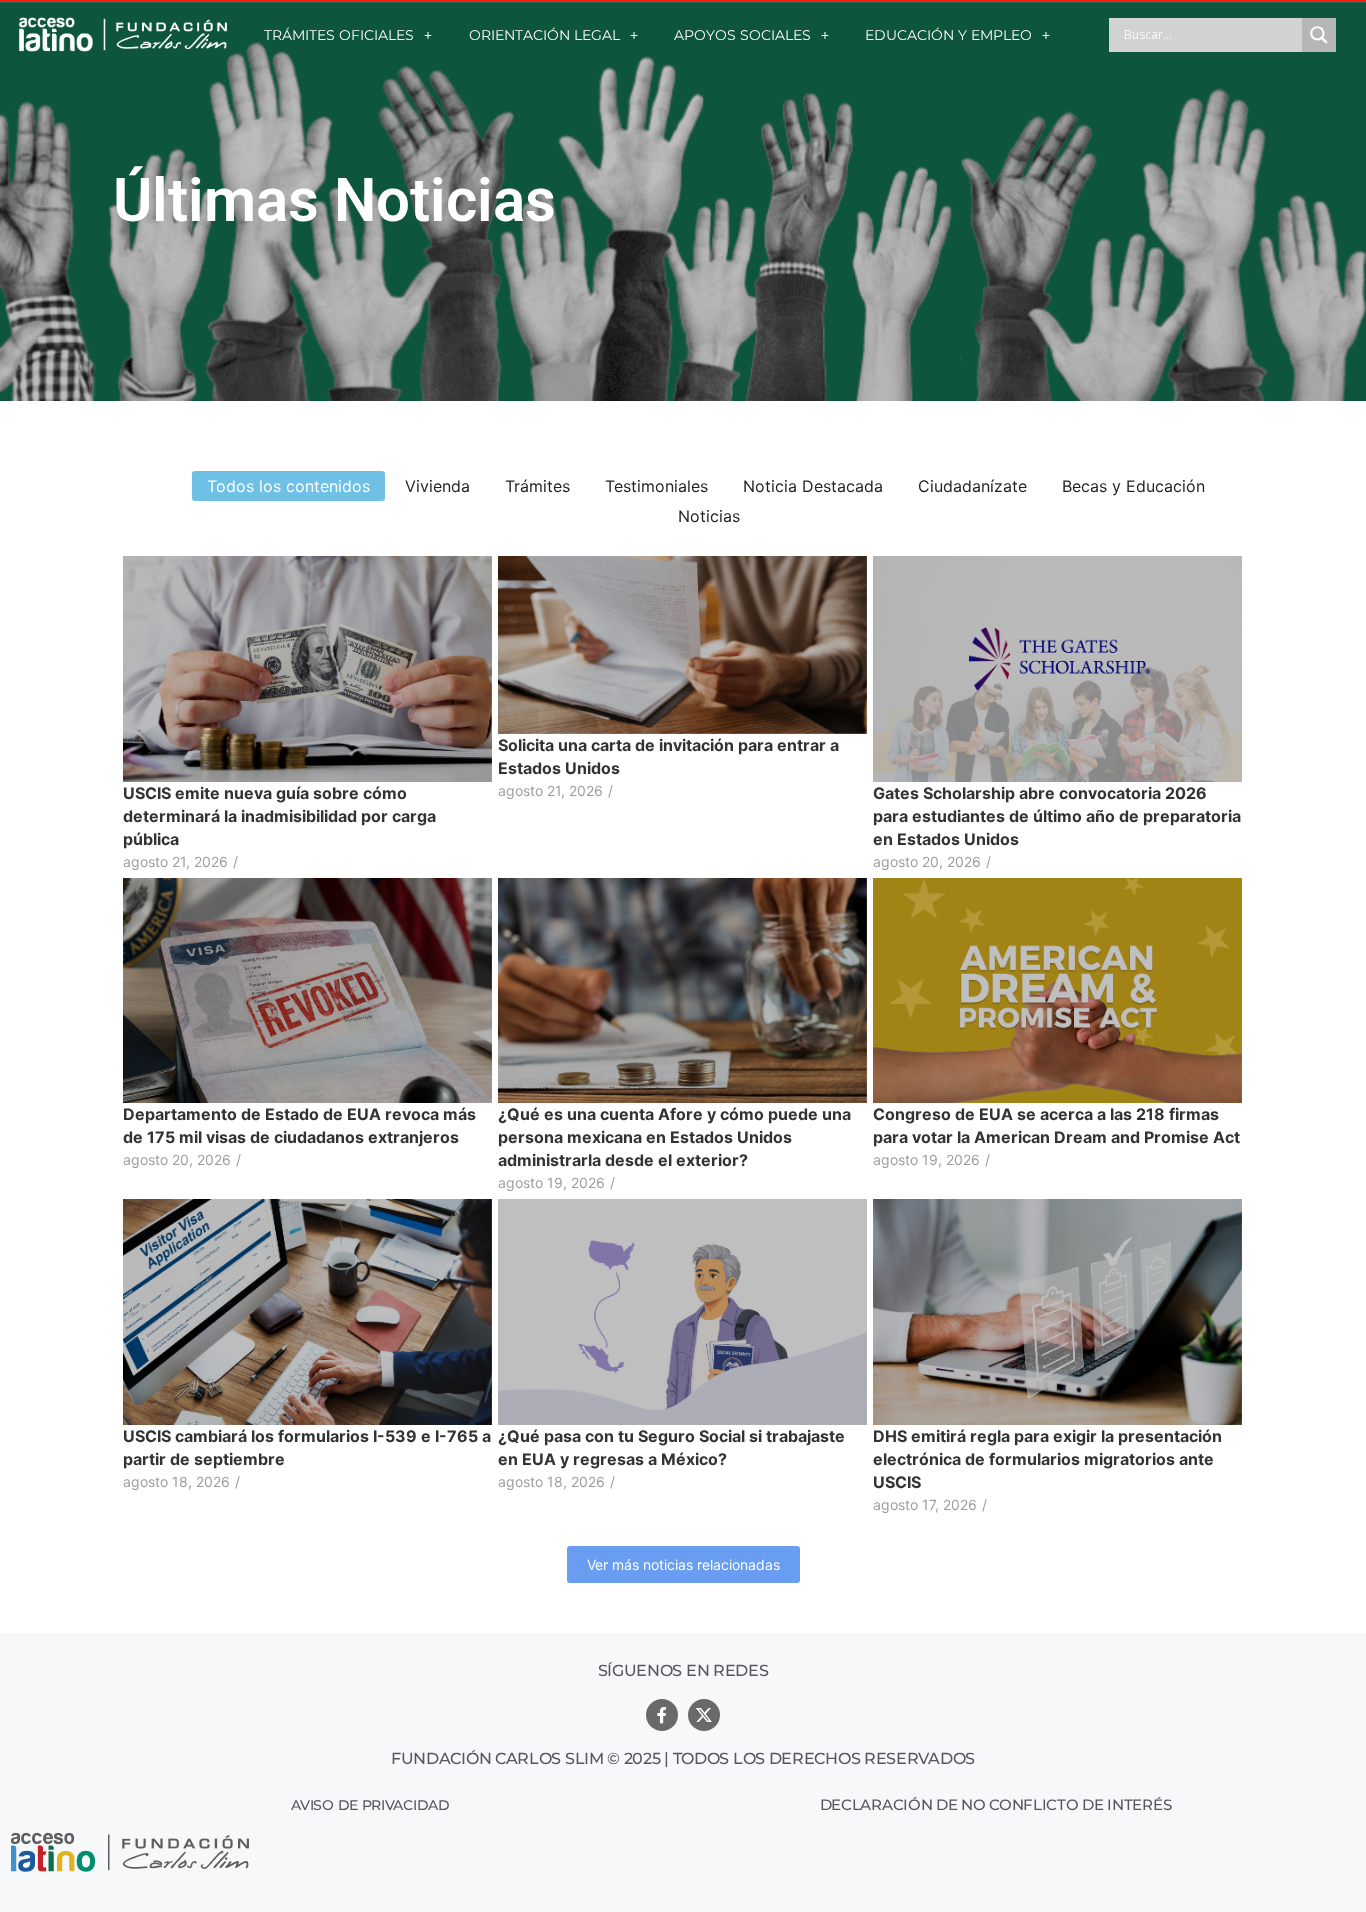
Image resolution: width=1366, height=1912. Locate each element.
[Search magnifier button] (1319, 35)
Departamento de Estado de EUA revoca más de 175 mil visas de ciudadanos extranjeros (299, 1125)
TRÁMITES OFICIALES (339, 35)
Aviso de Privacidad (370, 1805)
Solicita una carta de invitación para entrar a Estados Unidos (668, 756)
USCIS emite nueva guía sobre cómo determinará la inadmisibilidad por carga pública (279, 816)
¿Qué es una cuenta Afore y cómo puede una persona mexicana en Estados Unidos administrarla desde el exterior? (674, 1137)
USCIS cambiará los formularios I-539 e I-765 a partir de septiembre (307, 1447)
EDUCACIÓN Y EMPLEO (948, 35)
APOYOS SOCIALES (742, 35)
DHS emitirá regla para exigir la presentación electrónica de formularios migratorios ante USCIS (1047, 1459)
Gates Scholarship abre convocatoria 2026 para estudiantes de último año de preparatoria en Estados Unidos (1057, 816)
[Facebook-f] (662, 1715)
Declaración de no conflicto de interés (996, 1804)
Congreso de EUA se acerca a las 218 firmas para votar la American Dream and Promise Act (1056, 1125)
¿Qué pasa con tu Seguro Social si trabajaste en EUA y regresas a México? (671, 1447)
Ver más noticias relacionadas (683, 1564)
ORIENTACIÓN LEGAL (544, 35)
